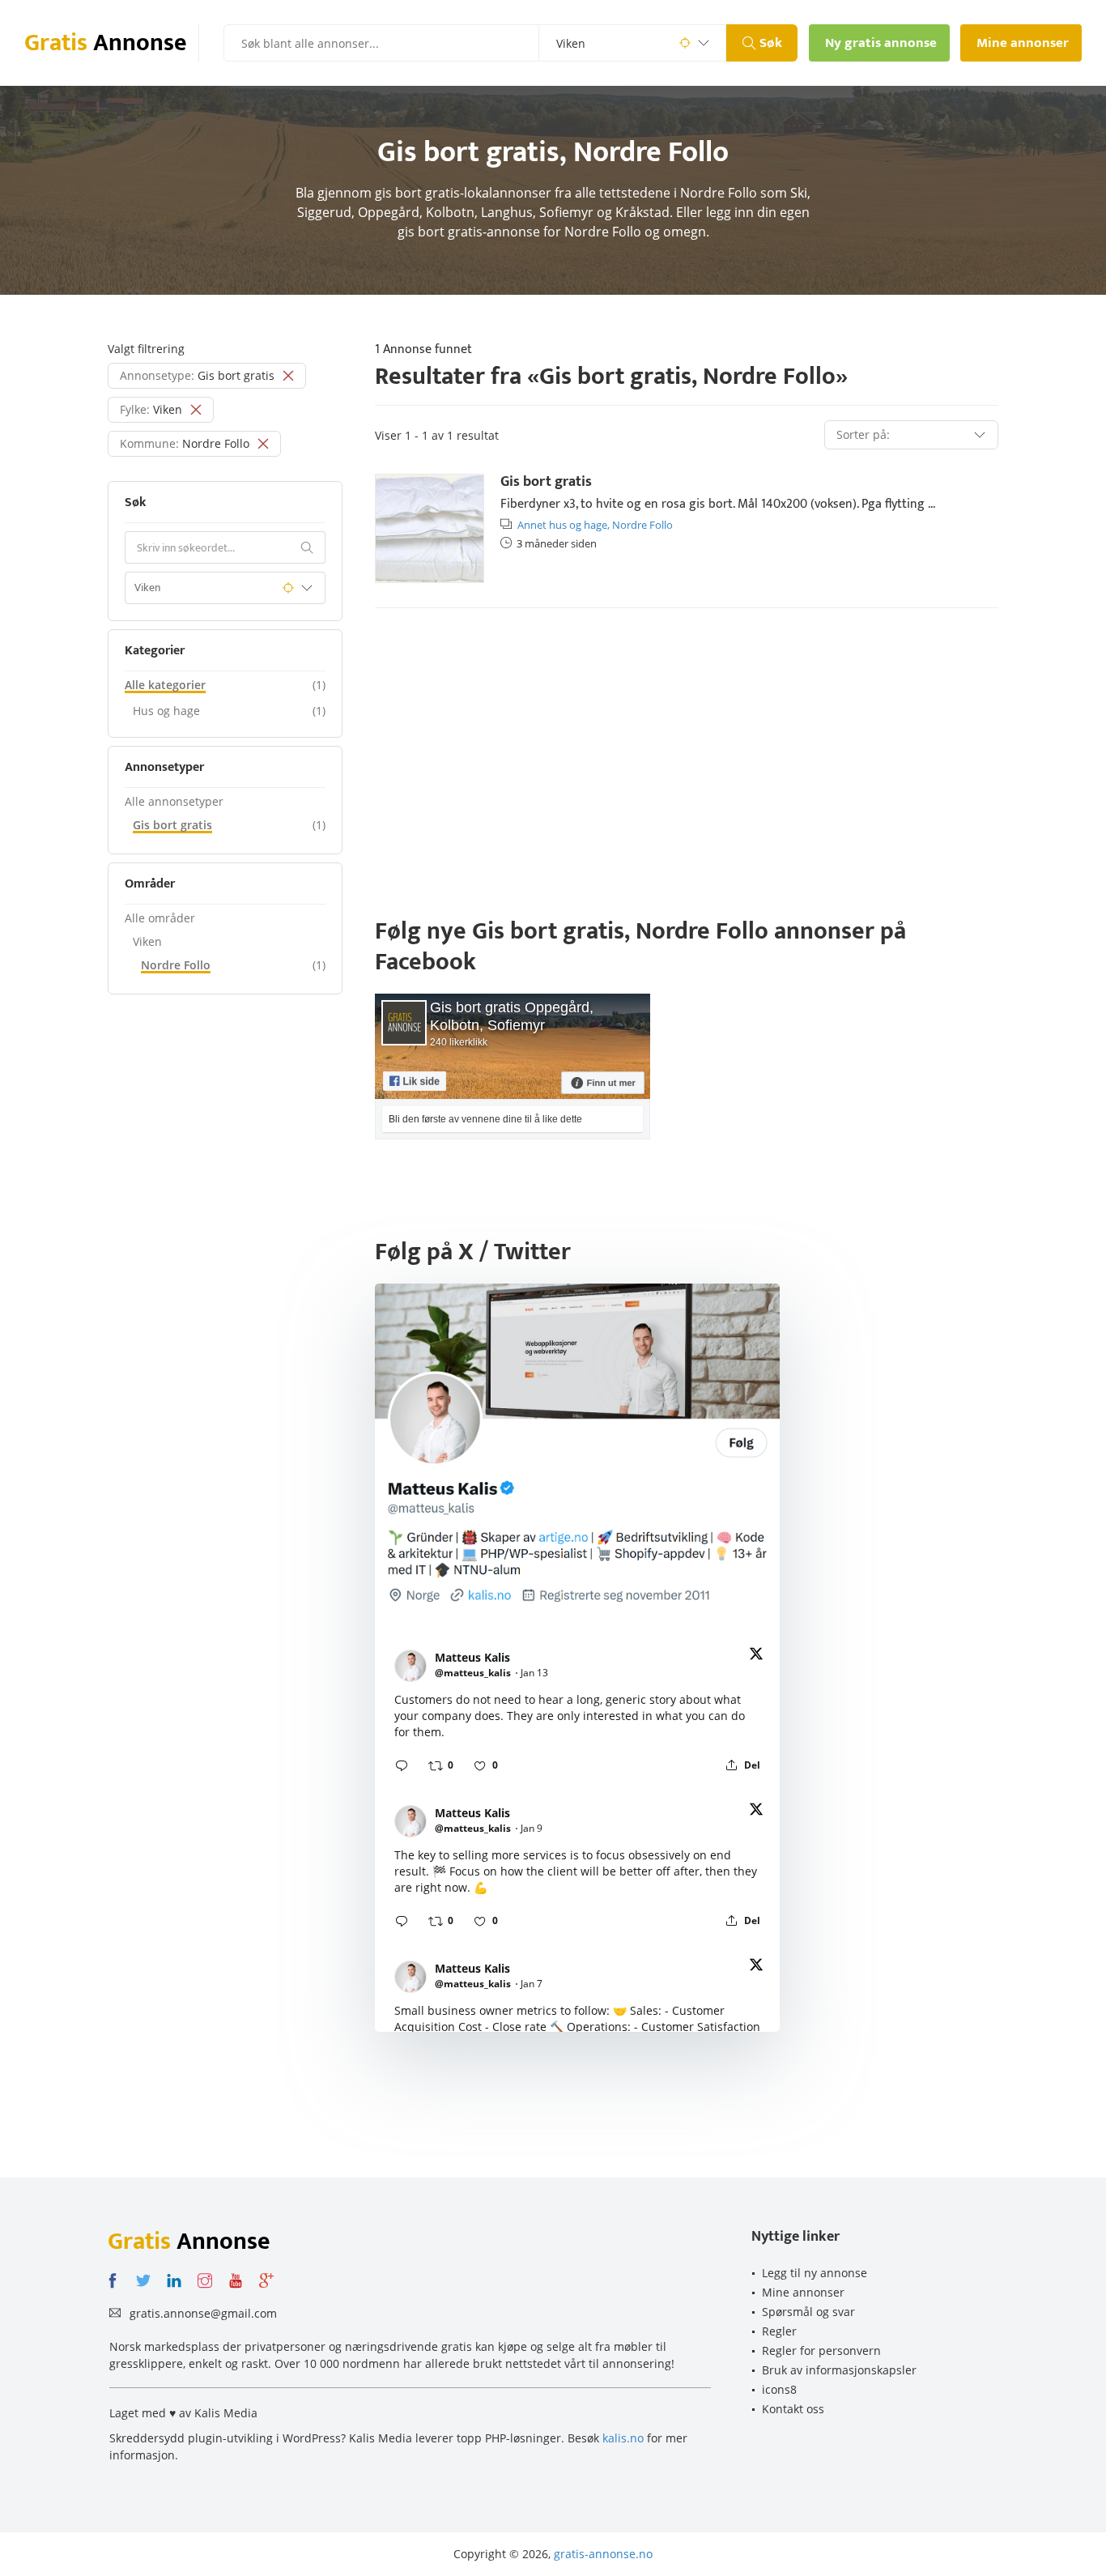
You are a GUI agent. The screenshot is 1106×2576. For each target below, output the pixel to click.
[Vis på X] (756, 1656)
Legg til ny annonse (815, 2273)
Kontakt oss (793, 2409)
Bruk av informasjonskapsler (839, 2370)
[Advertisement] (687, 746)
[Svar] (402, 1765)
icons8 (779, 2389)
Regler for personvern (821, 2350)
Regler (779, 2331)
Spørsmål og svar (808, 2312)
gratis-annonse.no (603, 2554)
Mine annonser (803, 2292)
